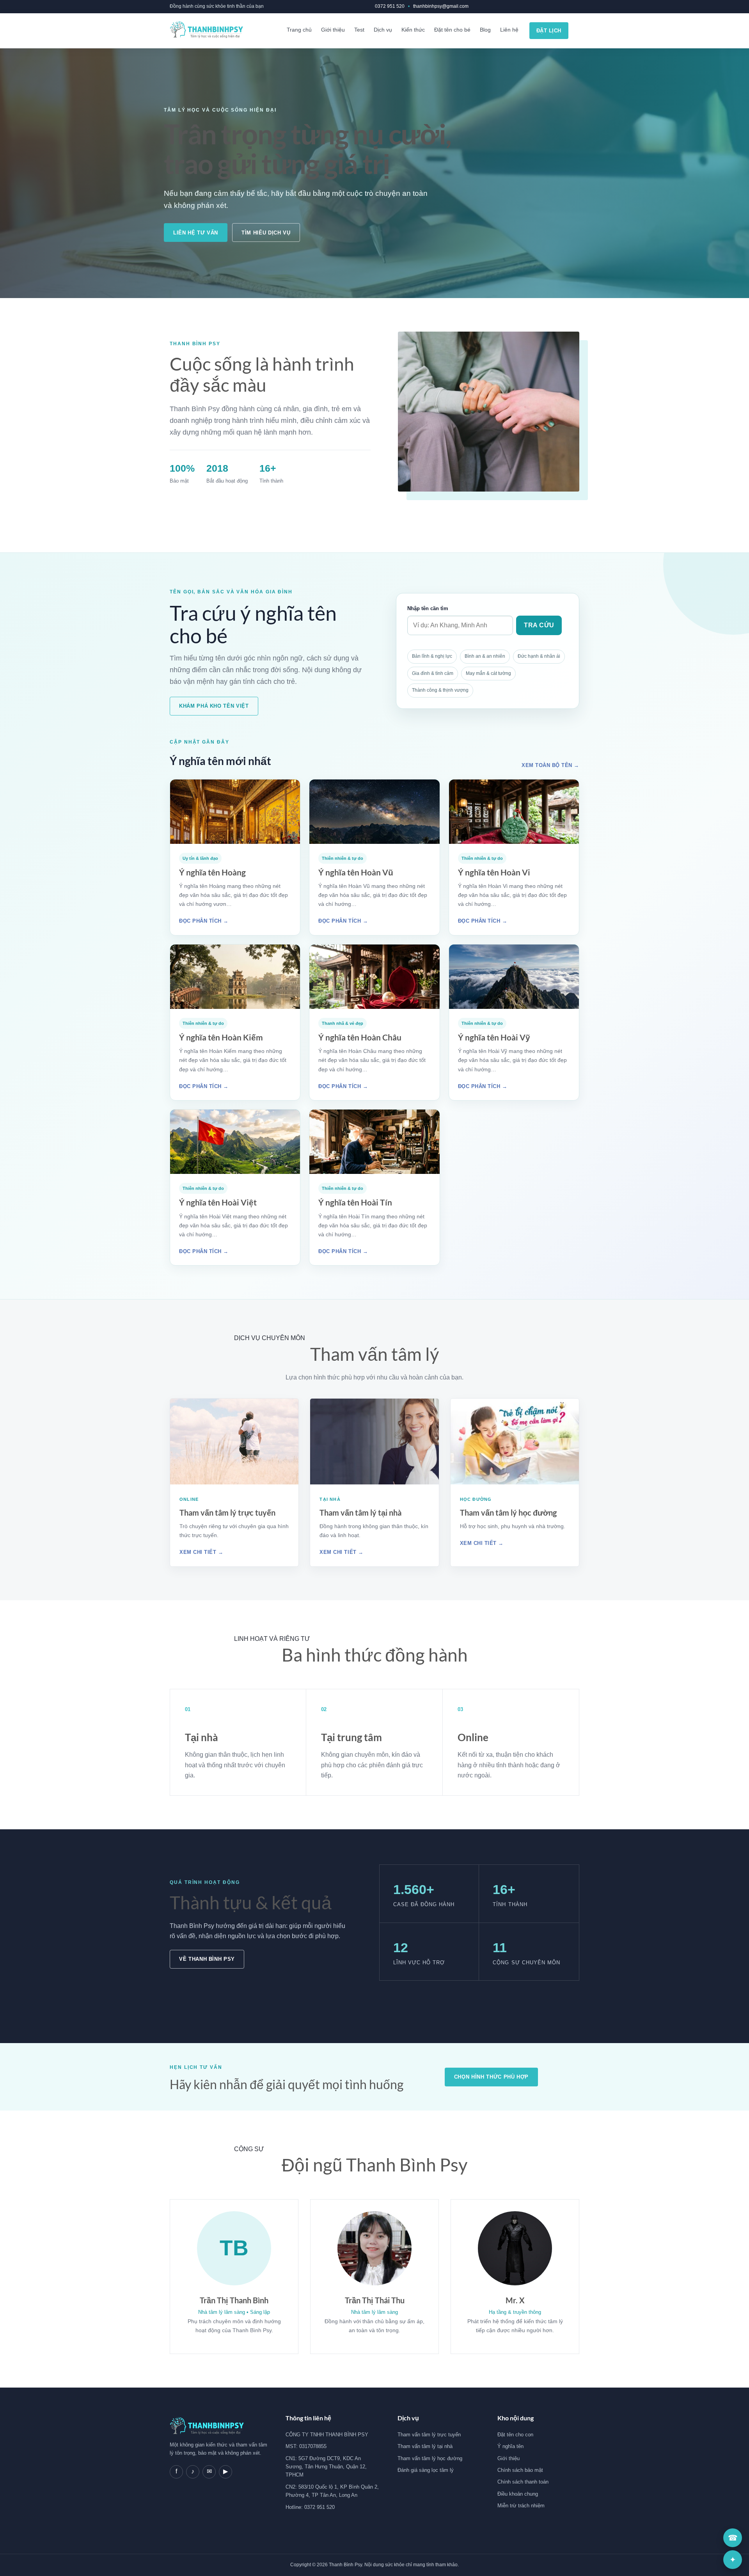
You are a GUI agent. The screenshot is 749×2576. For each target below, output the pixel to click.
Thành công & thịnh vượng (440, 690)
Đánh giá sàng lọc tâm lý (426, 2470)
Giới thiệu (333, 30)
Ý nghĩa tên (510, 2446)
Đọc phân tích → (204, 921)
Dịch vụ (383, 30)
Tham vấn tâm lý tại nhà (360, 1513)
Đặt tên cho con (515, 2435)
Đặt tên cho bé (452, 30)
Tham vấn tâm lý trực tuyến (227, 1513)
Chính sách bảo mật (520, 2470)
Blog (485, 30)
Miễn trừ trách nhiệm (521, 2506)
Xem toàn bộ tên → (550, 765)
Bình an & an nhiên (485, 656)
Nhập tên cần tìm (428, 608)
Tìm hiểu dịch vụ (266, 233)
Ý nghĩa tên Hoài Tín (355, 1202)
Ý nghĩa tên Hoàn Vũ (356, 872)
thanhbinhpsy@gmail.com (441, 6)
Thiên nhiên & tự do (343, 858)
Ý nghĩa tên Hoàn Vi (494, 872)
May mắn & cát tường (488, 673)
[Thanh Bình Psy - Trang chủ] (206, 31)
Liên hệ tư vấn (196, 233)
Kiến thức (413, 30)
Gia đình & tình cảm (433, 673)
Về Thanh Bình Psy (207, 1959)
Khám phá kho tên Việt (214, 706)
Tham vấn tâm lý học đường (508, 1513)
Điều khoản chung (518, 2494)
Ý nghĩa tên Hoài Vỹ (494, 1037)
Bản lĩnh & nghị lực (432, 656)
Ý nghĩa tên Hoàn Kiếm (221, 1037)
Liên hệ (509, 30)
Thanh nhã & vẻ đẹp (343, 1023)
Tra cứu (539, 625)
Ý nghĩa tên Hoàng (212, 872)
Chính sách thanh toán (523, 2482)
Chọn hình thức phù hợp (491, 2077)
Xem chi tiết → (201, 1552)
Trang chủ (299, 30)
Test (359, 30)
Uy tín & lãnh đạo (200, 858)
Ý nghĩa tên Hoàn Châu (360, 1037)
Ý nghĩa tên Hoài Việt (218, 1202)
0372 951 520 (390, 6)
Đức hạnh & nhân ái (539, 656)
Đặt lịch (549, 31)
